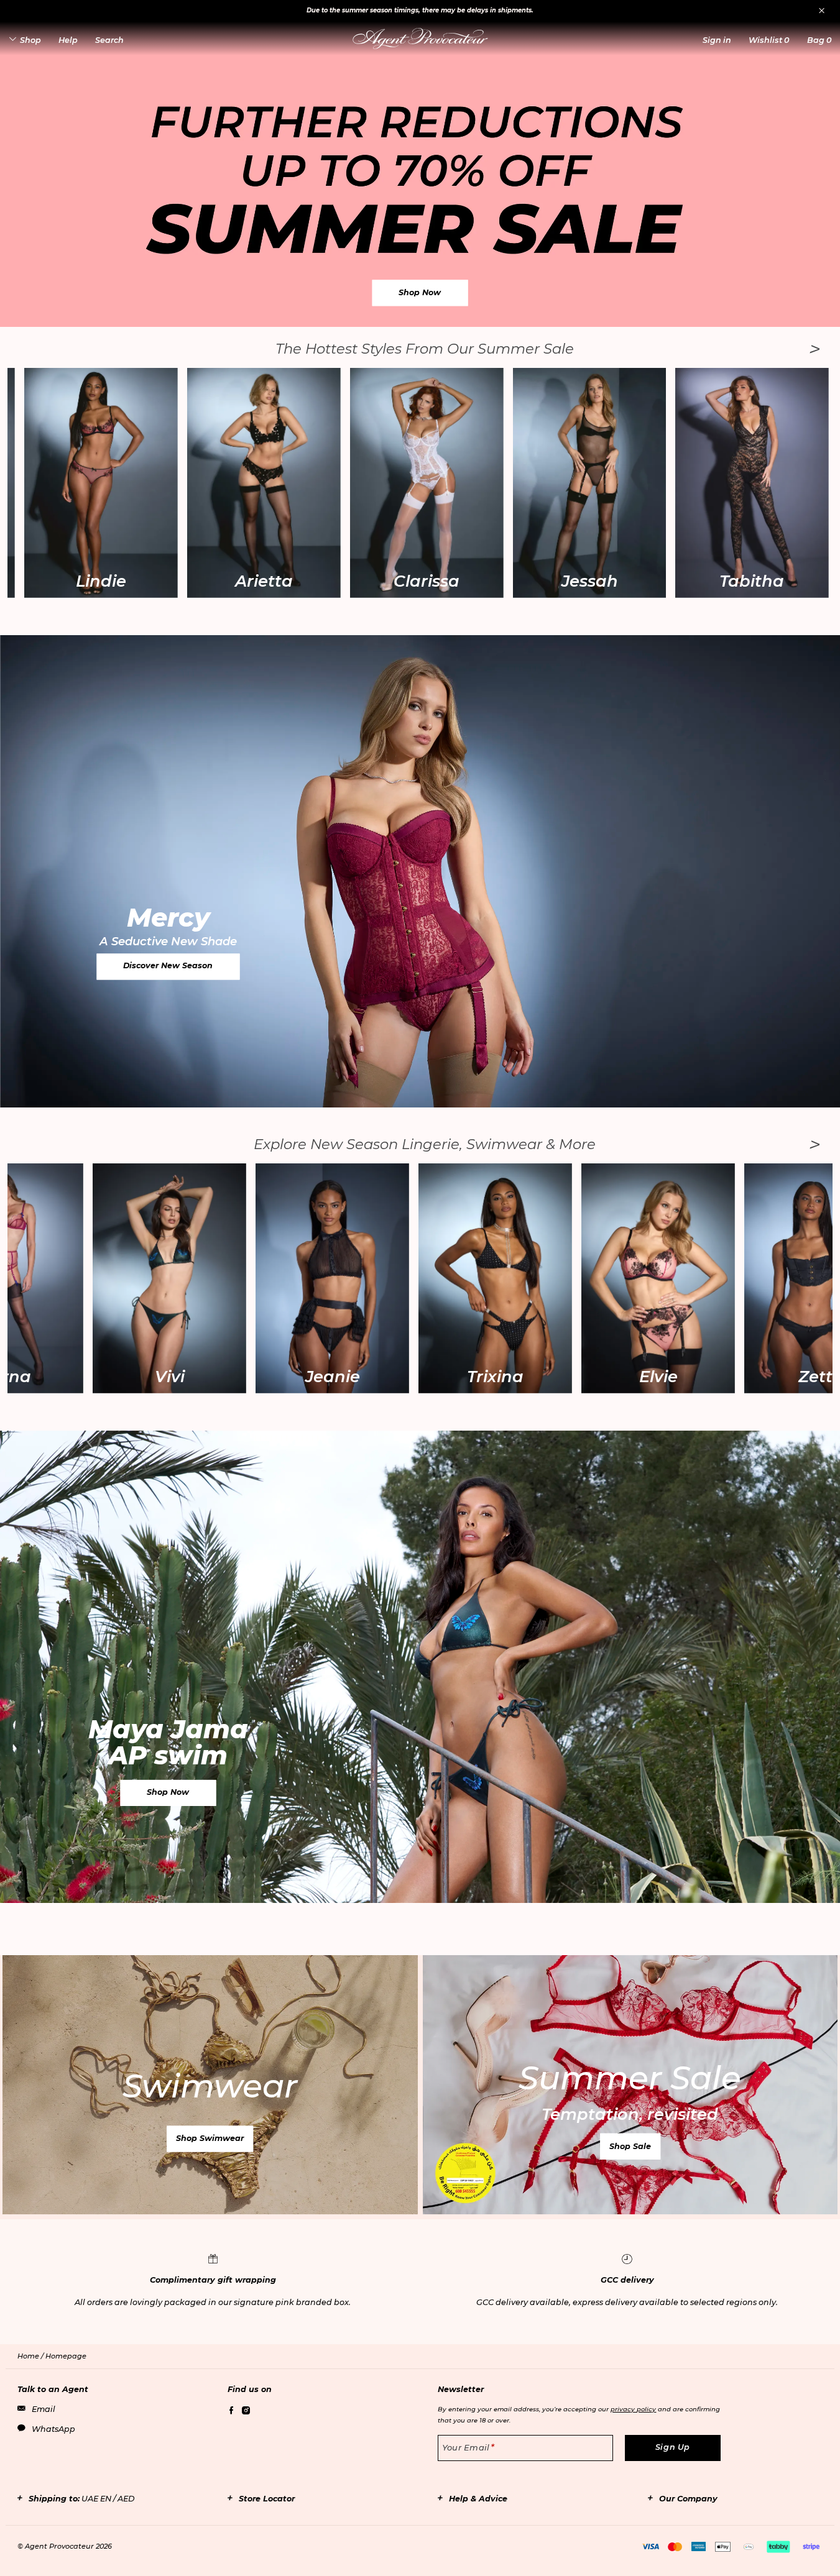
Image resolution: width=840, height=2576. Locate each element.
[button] (717, 40)
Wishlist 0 (769, 40)
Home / (31, 2356)
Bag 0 (819, 40)
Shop (30, 40)
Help (68, 40)
